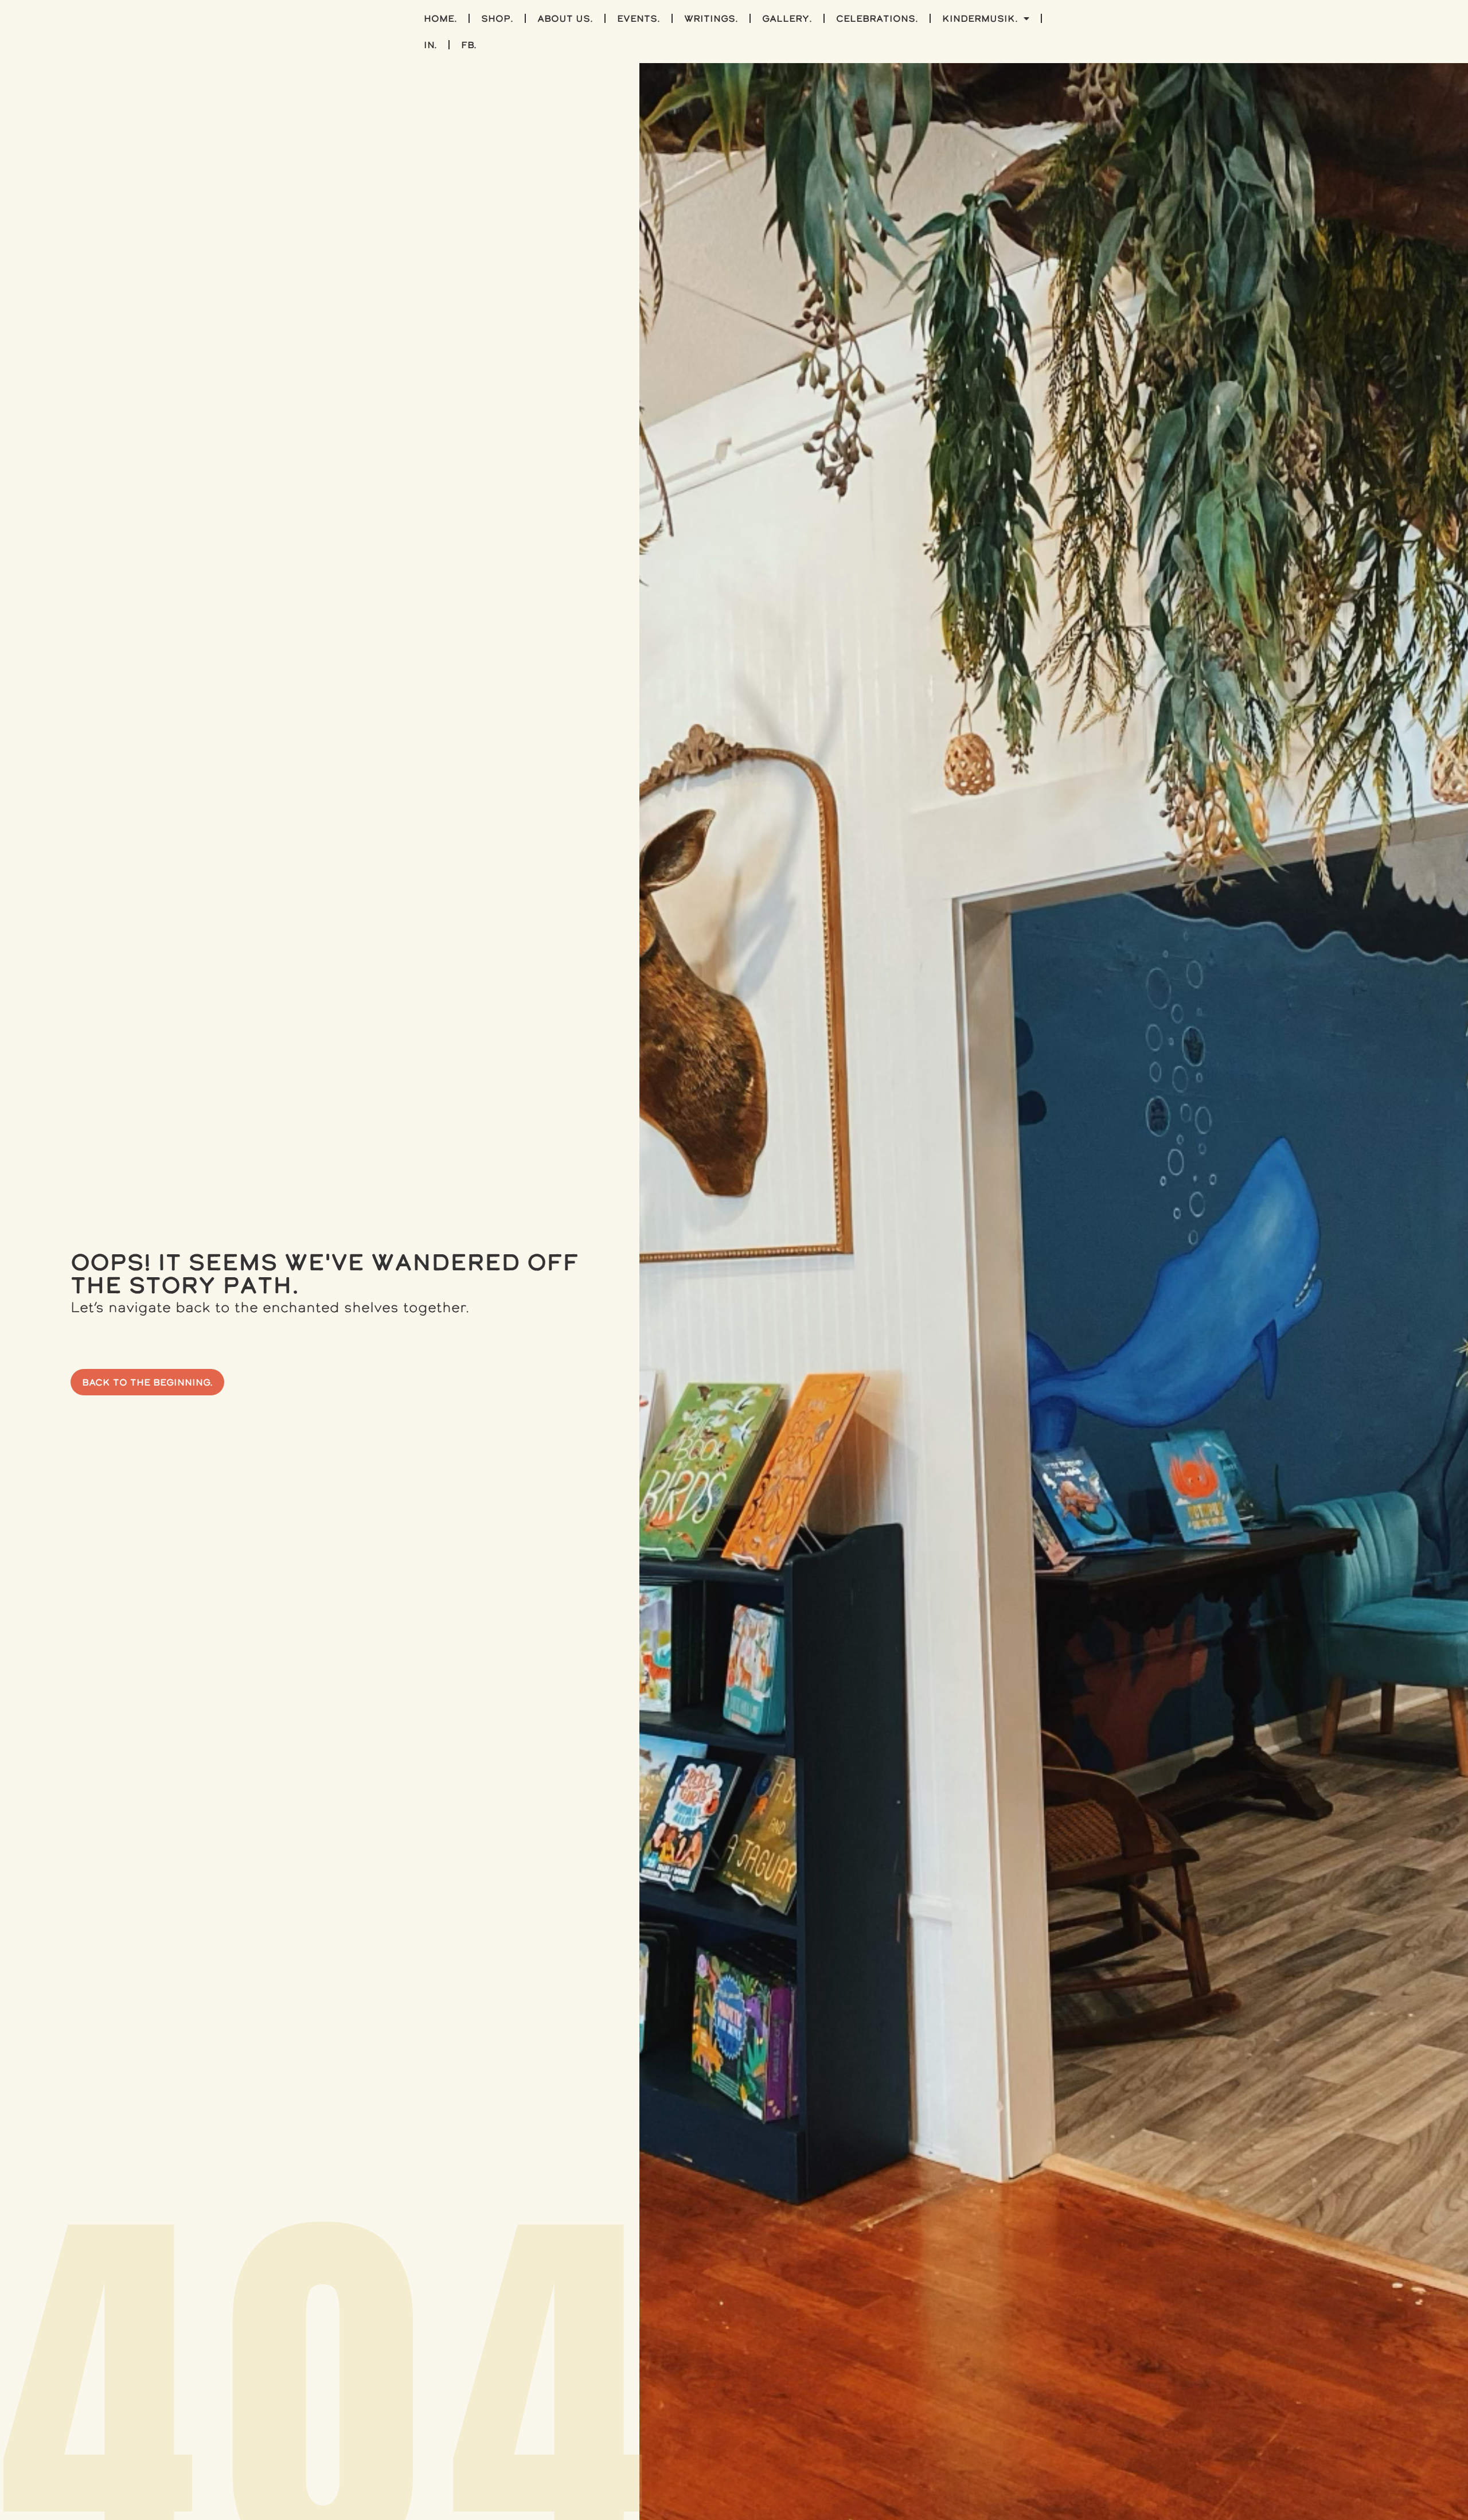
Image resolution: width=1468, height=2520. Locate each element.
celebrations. (877, 18)
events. (639, 18)
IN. (430, 45)
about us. (565, 18)
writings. (711, 18)
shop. (497, 18)
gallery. (787, 18)
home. (440, 18)
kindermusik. (980, 18)
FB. (469, 45)
